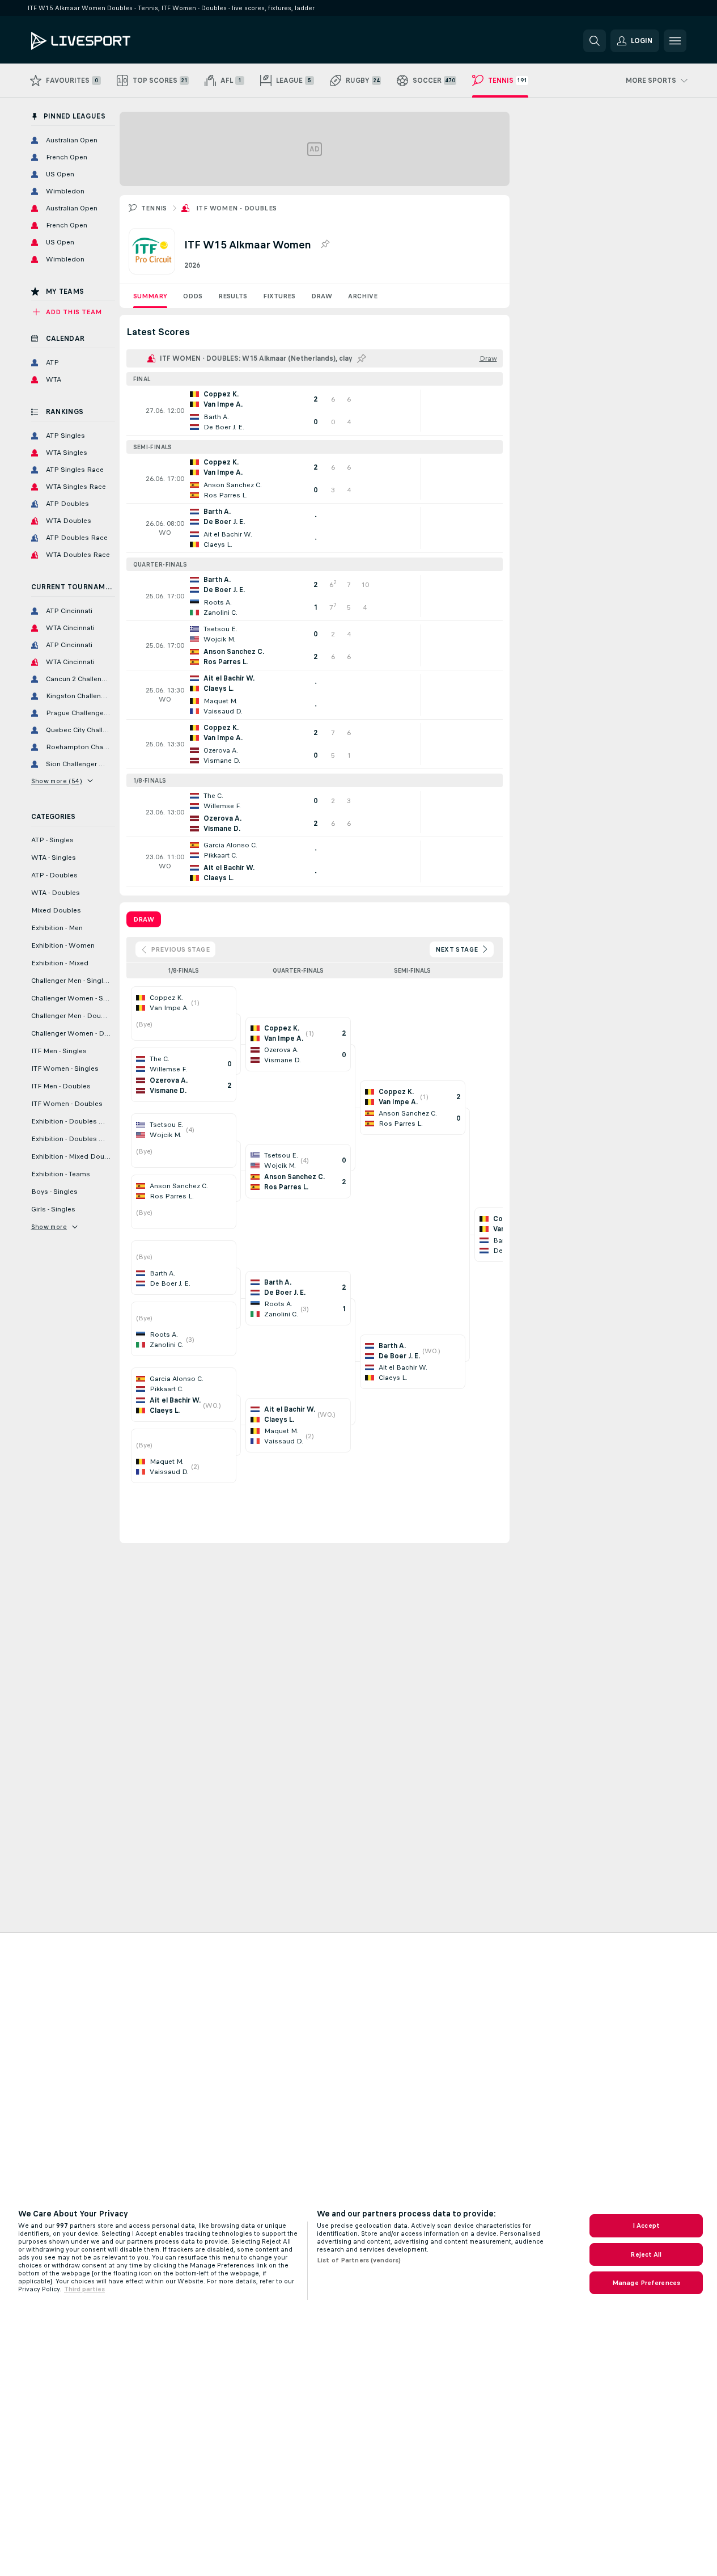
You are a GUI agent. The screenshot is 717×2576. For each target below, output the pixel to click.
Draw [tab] (144, 919)
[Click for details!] (315, 411)
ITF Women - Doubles (237, 208)
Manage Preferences (646, 2283)
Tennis (154, 208)
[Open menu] (675, 41)
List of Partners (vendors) (359, 2260)
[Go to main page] (109, 41)
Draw (322, 296)
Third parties (84, 2289)
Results (233, 296)
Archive (363, 296)
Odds (193, 296)
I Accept (646, 2226)
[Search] (595, 41)
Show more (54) (57, 781)
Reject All (646, 2254)
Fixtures (279, 296)
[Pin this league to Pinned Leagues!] (325, 244)
